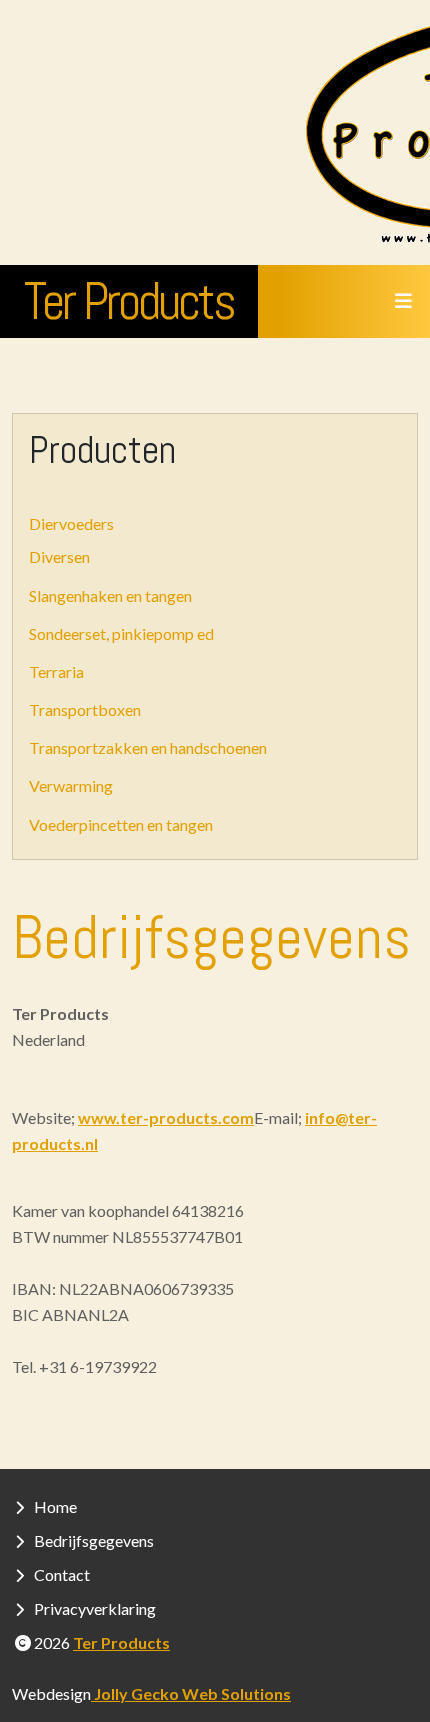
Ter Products (129, 301)
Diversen (59, 556)
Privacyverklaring (95, 1608)
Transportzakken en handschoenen (148, 747)
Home (55, 1506)
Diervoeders (71, 523)
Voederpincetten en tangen (121, 824)
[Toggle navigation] (403, 302)
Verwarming (71, 785)
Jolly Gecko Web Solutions (191, 1693)
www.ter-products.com (166, 1117)
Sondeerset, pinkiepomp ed (121, 633)
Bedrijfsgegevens (94, 1540)
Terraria (56, 671)
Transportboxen (85, 709)
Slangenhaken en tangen (110, 595)
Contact (62, 1574)
